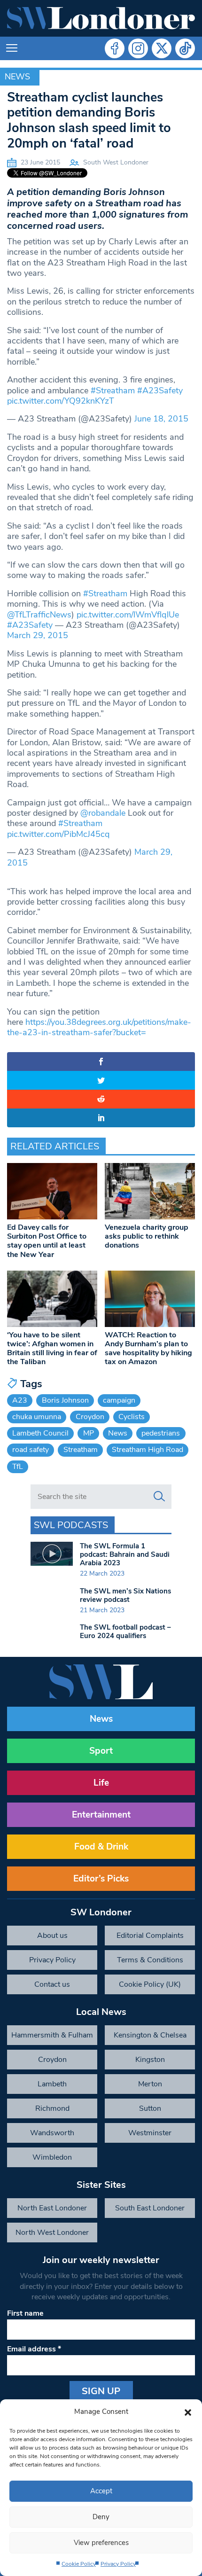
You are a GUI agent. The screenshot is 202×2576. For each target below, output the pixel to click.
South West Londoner (116, 162)
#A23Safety (160, 390)
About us (52, 1936)
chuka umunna (37, 1417)
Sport (101, 1751)
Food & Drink (101, 1847)
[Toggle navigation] (12, 48)
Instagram (138, 48)
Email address (34, 2349)
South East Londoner (150, 2208)
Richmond (52, 2108)
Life (101, 1783)
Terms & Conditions (150, 1960)
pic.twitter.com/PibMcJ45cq (58, 834)
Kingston (150, 2060)
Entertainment (101, 1815)
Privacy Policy (118, 2564)
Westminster (150, 2133)
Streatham (81, 1450)
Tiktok (185, 48)
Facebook (115, 48)
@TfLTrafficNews (39, 615)
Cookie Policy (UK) (150, 1984)
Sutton (150, 2108)
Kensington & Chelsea (150, 2035)
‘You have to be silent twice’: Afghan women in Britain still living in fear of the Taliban (52, 1349)
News (17, 77)
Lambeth (52, 2084)
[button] (188, 2412)
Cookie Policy (79, 2564)
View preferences (101, 2543)
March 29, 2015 (38, 635)
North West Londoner (52, 2233)
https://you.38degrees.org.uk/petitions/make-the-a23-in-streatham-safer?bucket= (99, 1027)
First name (25, 2313)
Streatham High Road (148, 1450)
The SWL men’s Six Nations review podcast (125, 1595)
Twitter (162, 48)
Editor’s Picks (101, 1879)
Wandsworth (52, 2133)
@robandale (103, 813)
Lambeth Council (40, 1433)
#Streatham (113, 390)
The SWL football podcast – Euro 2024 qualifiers (125, 1631)
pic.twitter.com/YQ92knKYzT (61, 401)
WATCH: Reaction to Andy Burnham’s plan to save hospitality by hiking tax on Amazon (148, 1349)
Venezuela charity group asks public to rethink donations (147, 1236)
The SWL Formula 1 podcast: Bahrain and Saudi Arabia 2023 (125, 1554)
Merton (150, 2084)
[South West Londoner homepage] (101, 18)
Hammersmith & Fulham (52, 2035)
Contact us (52, 1984)
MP (89, 1433)
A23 (20, 1400)
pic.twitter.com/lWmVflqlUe (128, 615)
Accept (101, 2491)
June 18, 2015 (161, 419)
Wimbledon (52, 2157)
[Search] (159, 1497)
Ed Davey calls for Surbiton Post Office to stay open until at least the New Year (47, 1241)
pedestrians (161, 1433)
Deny (101, 2517)
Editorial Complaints (150, 1936)
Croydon (90, 1417)
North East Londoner (52, 2208)
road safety (31, 1450)
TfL (18, 1467)
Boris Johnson (65, 1400)
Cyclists (132, 1417)
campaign (119, 1400)
